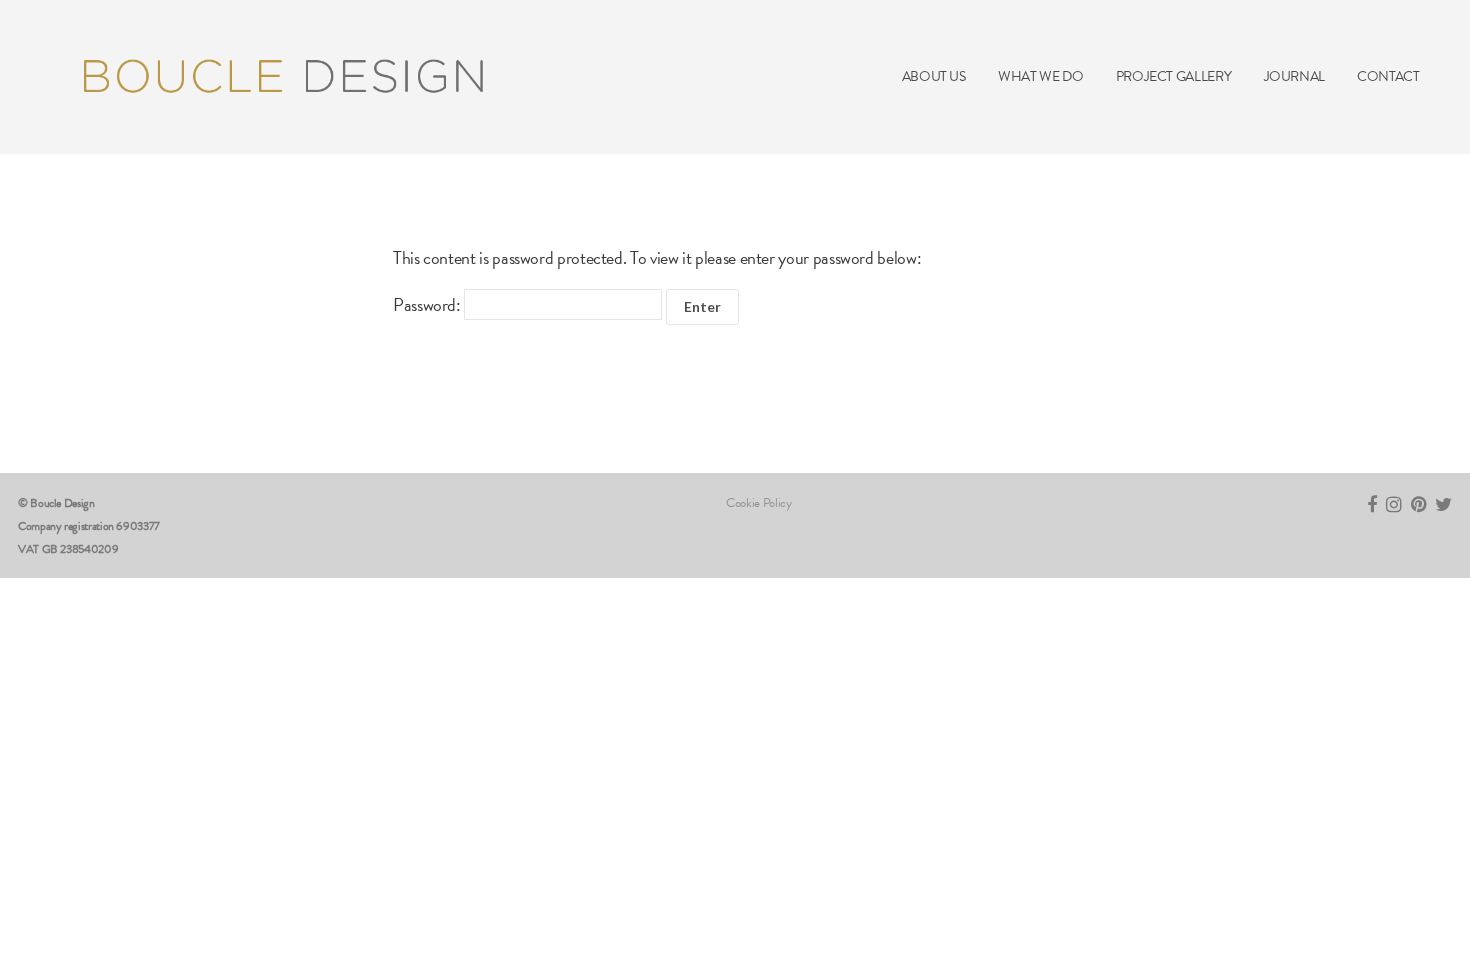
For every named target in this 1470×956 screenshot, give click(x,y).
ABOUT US (934, 76)
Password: (428, 304)
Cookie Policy (758, 503)
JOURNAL (1294, 76)
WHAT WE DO (1040, 76)
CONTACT (1388, 76)
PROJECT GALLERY (1174, 76)
